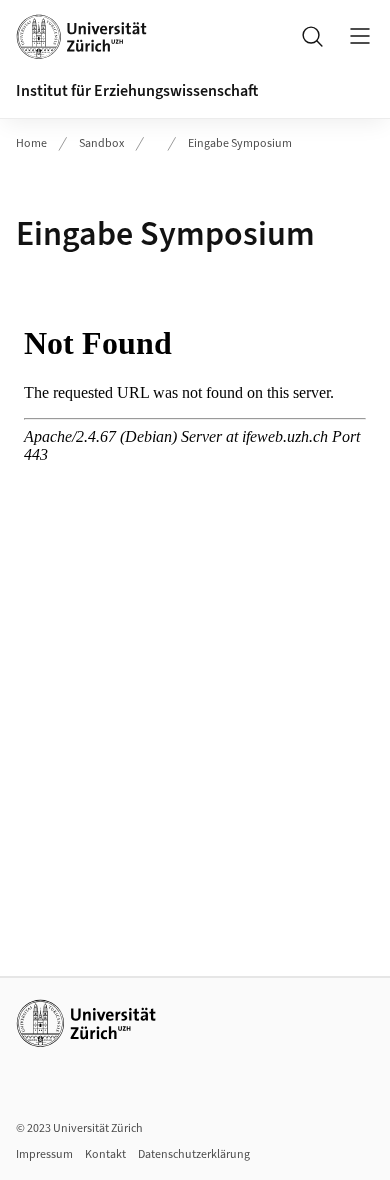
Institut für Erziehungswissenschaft (137, 91)
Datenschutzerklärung (194, 1154)
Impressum (44, 1154)
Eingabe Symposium (240, 143)
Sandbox (101, 143)
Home (31, 143)
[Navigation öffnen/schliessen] (360, 36)
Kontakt (105, 1154)
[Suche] (312, 36)
